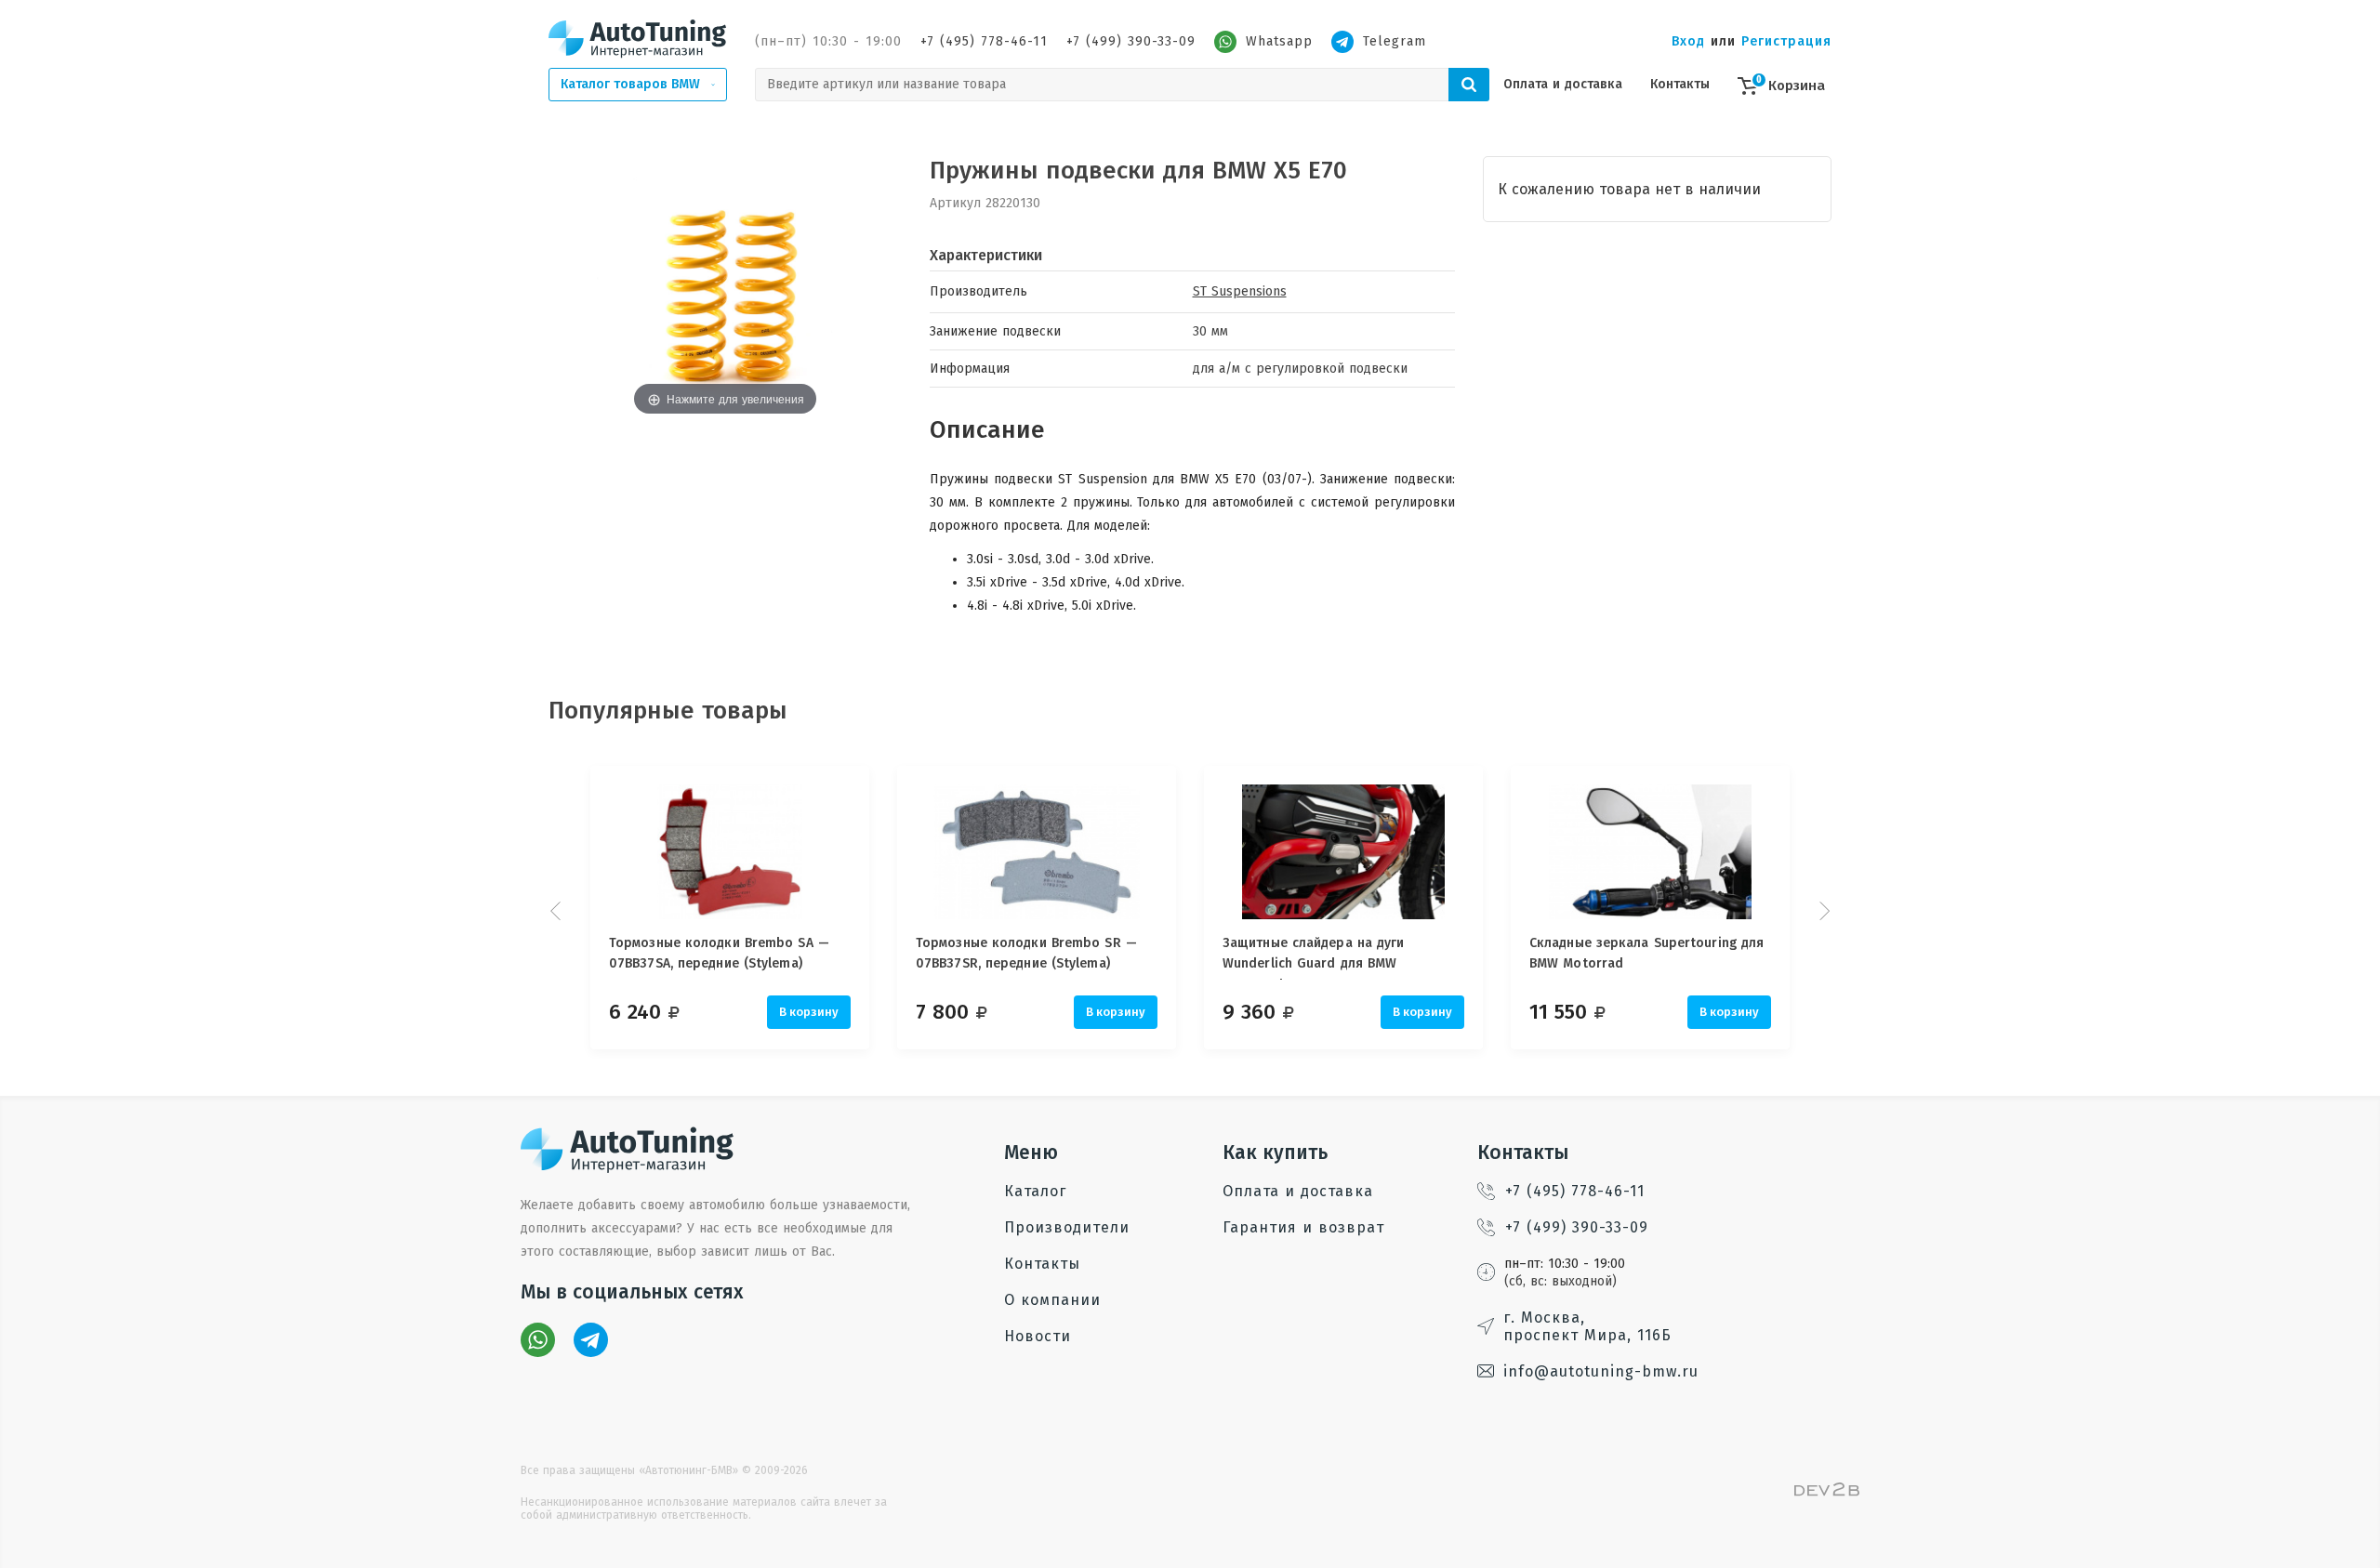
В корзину (809, 1012)
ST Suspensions (1240, 291)
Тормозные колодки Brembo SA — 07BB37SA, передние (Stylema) (719, 953)
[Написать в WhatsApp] (538, 1340)
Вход (1688, 41)
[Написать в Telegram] (591, 1340)
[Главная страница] (638, 38)
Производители (1067, 1227)
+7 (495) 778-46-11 (984, 41)
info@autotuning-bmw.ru (1601, 1371)
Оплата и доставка (1563, 84)
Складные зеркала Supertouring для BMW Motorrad (1646, 953)
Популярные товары (668, 711)
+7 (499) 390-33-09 (1131, 41)
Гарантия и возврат (1303, 1227)
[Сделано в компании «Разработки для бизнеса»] (1827, 1492)
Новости (1038, 1336)
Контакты (1680, 84)
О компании (1052, 1300)
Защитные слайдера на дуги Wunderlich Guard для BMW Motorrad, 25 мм (1314, 957)
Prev (558, 911)
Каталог (1035, 1191)
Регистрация (1786, 41)
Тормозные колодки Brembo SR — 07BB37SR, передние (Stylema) (1026, 953)
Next (1822, 911)
